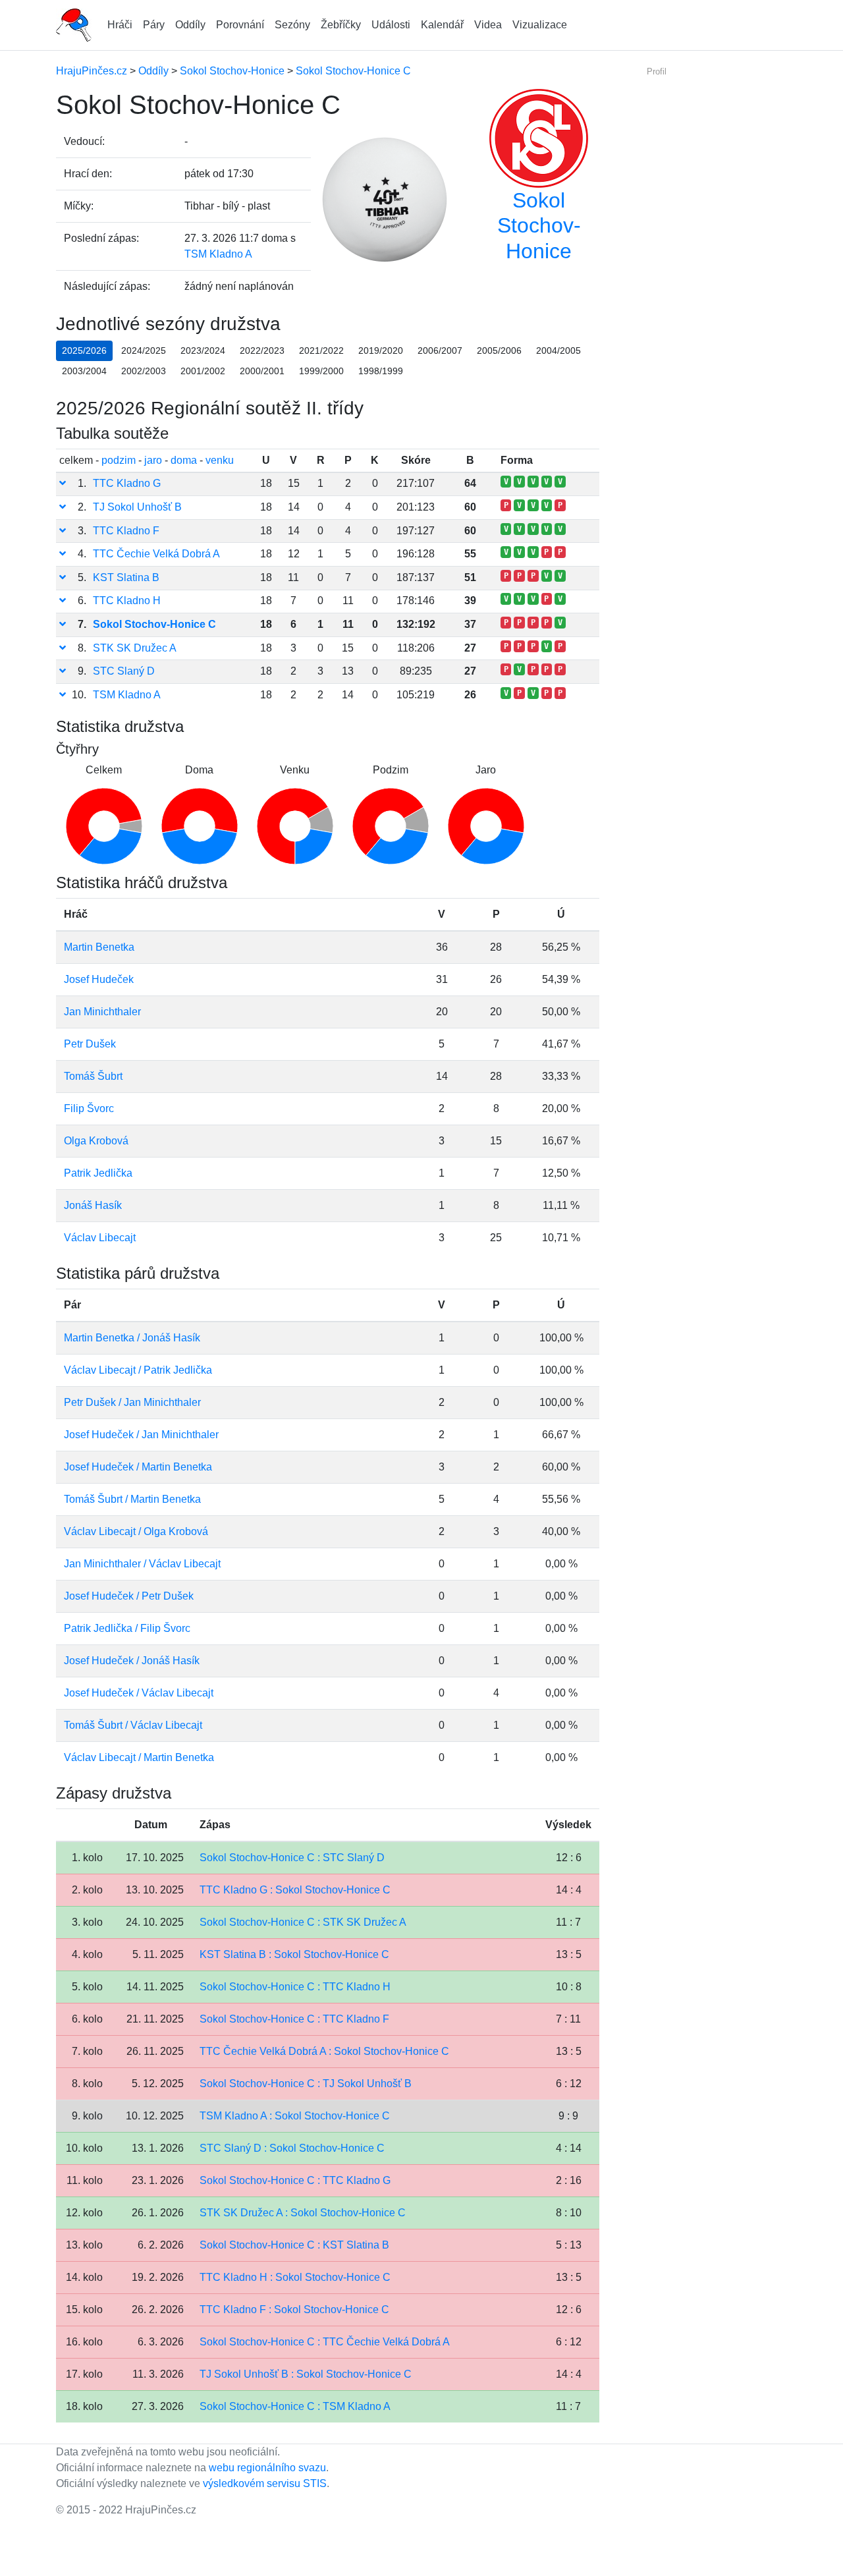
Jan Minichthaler (102, 1012)
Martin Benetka (99, 947)
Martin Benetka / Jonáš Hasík (132, 1338)
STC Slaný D (124, 671)
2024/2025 (144, 350)
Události (391, 25)
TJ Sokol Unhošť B (137, 507)
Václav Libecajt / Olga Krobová (136, 1531)
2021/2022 (321, 350)
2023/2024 (203, 350)
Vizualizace (540, 25)
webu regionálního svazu (267, 2468)
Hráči (120, 25)
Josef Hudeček (99, 979)
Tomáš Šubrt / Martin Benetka (132, 1499)
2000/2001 (262, 371)
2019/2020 (381, 350)
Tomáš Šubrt (93, 1076)
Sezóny (292, 25)
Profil (657, 71)
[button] (63, 483)
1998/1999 (381, 371)
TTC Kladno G (127, 483)
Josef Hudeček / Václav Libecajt (139, 1693)
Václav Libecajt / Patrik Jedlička (138, 1370)
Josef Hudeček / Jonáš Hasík (132, 1661)
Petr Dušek (90, 1044)
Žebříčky (341, 25)
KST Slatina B (126, 577)
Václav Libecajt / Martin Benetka (139, 1757)
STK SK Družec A (135, 648)
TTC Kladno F (126, 531)
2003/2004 (84, 371)
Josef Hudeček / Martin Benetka (138, 1467)
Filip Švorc (89, 1108)
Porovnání (240, 25)
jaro (153, 460)
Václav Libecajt (100, 1238)
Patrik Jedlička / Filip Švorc (127, 1628)
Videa (488, 25)
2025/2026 (84, 350)
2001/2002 (203, 371)
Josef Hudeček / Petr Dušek (129, 1596)
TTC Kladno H (127, 601)
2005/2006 (499, 350)
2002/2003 (144, 371)
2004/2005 (558, 350)
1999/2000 (321, 371)
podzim (119, 460)
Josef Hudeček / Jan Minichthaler (141, 1435)
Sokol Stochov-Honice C (154, 624)
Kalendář (442, 25)
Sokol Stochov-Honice (539, 226)
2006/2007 (440, 350)
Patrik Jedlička (98, 1173)
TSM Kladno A (218, 254)
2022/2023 (262, 350)
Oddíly (190, 25)
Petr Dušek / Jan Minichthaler (132, 1402)
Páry (154, 25)
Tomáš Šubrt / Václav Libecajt (133, 1725)
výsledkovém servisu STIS (265, 2483)
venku (220, 460)
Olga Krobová (96, 1141)
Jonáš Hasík (93, 1205)
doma (184, 460)
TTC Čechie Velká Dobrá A (156, 554)
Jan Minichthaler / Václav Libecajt (142, 1564)
